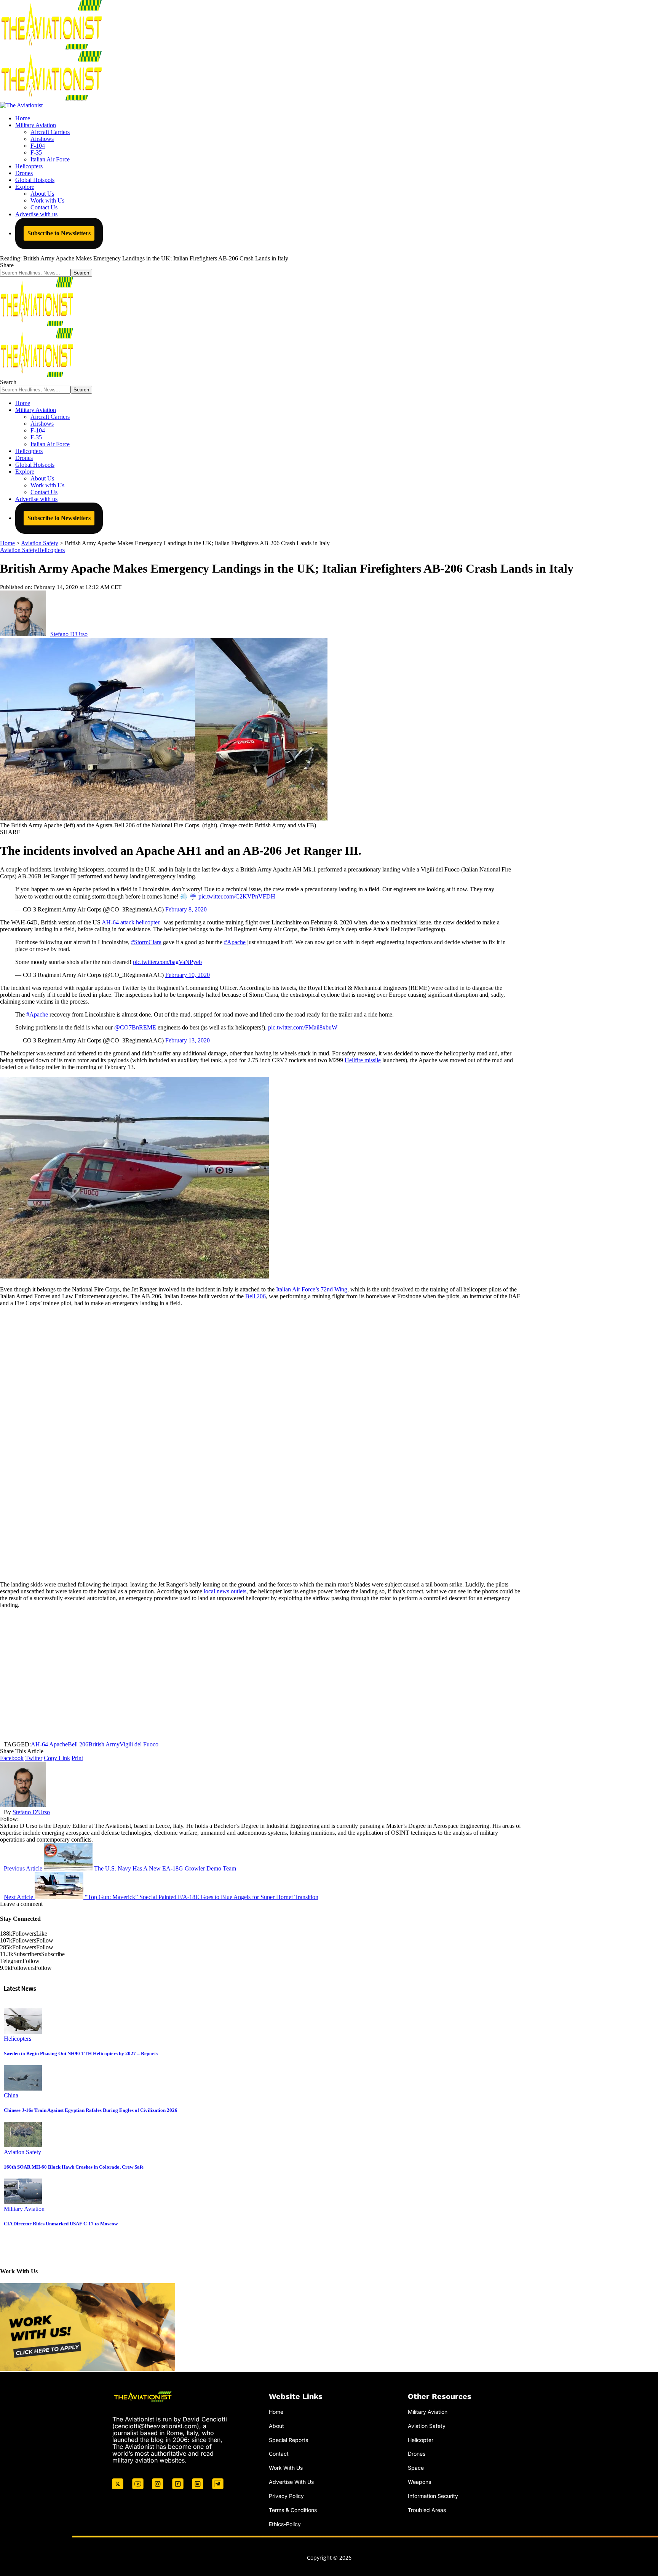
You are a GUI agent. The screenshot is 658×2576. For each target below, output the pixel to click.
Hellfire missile (363, 1060)
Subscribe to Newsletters (59, 233)
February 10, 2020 (188, 975)
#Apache (235, 942)
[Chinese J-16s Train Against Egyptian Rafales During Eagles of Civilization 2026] (23, 2088)
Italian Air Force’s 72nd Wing (312, 1289)
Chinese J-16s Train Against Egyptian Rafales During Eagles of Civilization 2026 (91, 2110)
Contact (279, 2454)
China (11, 2095)
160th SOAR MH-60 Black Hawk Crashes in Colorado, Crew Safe (74, 2167)
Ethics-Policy (285, 2524)
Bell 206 (256, 1296)
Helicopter (421, 2440)
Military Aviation (24, 2209)
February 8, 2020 (186, 909)
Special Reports (288, 2440)
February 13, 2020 (188, 1040)
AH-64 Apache (49, 1744)
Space (416, 2468)
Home (276, 2412)
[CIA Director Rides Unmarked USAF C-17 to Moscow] (23, 2202)
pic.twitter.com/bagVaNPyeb (167, 962)
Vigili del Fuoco (139, 1744)
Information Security (433, 2496)
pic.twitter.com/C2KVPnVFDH (237, 896)
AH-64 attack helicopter (130, 922)
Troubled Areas (427, 2510)
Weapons (419, 2482)
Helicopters (51, 550)
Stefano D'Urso (69, 634)
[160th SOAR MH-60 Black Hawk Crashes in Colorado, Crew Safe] (23, 2145)
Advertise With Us (291, 2482)
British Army (104, 1744)
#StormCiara (146, 942)
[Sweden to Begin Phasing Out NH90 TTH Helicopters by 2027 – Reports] (23, 2032)
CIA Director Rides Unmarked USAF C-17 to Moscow (61, 2224)
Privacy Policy (286, 2496)
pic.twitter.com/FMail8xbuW (303, 1027)
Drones (417, 2454)
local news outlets (225, 1591)
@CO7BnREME (135, 1027)
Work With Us (286, 2468)
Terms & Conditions (293, 2510)
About (276, 2426)
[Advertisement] (261, 1675)
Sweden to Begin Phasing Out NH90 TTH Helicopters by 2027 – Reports (81, 2053)
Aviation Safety (19, 550)
